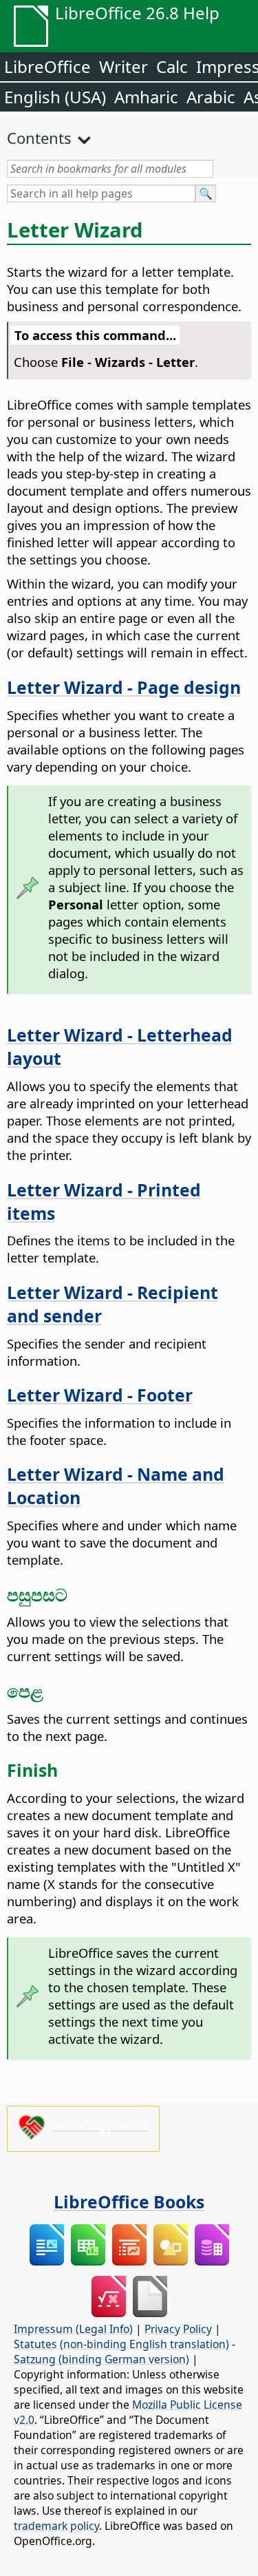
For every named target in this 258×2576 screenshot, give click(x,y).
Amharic (146, 97)
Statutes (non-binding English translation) (121, 2344)
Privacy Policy (178, 2329)
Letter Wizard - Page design (124, 687)
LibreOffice (47, 66)
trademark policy (56, 2526)
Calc (172, 66)
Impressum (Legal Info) (73, 2329)
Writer (123, 66)
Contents (39, 138)
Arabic (211, 97)
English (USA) (55, 97)
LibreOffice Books (129, 2202)
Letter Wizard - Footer (100, 1395)
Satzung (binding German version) (101, 2359)
